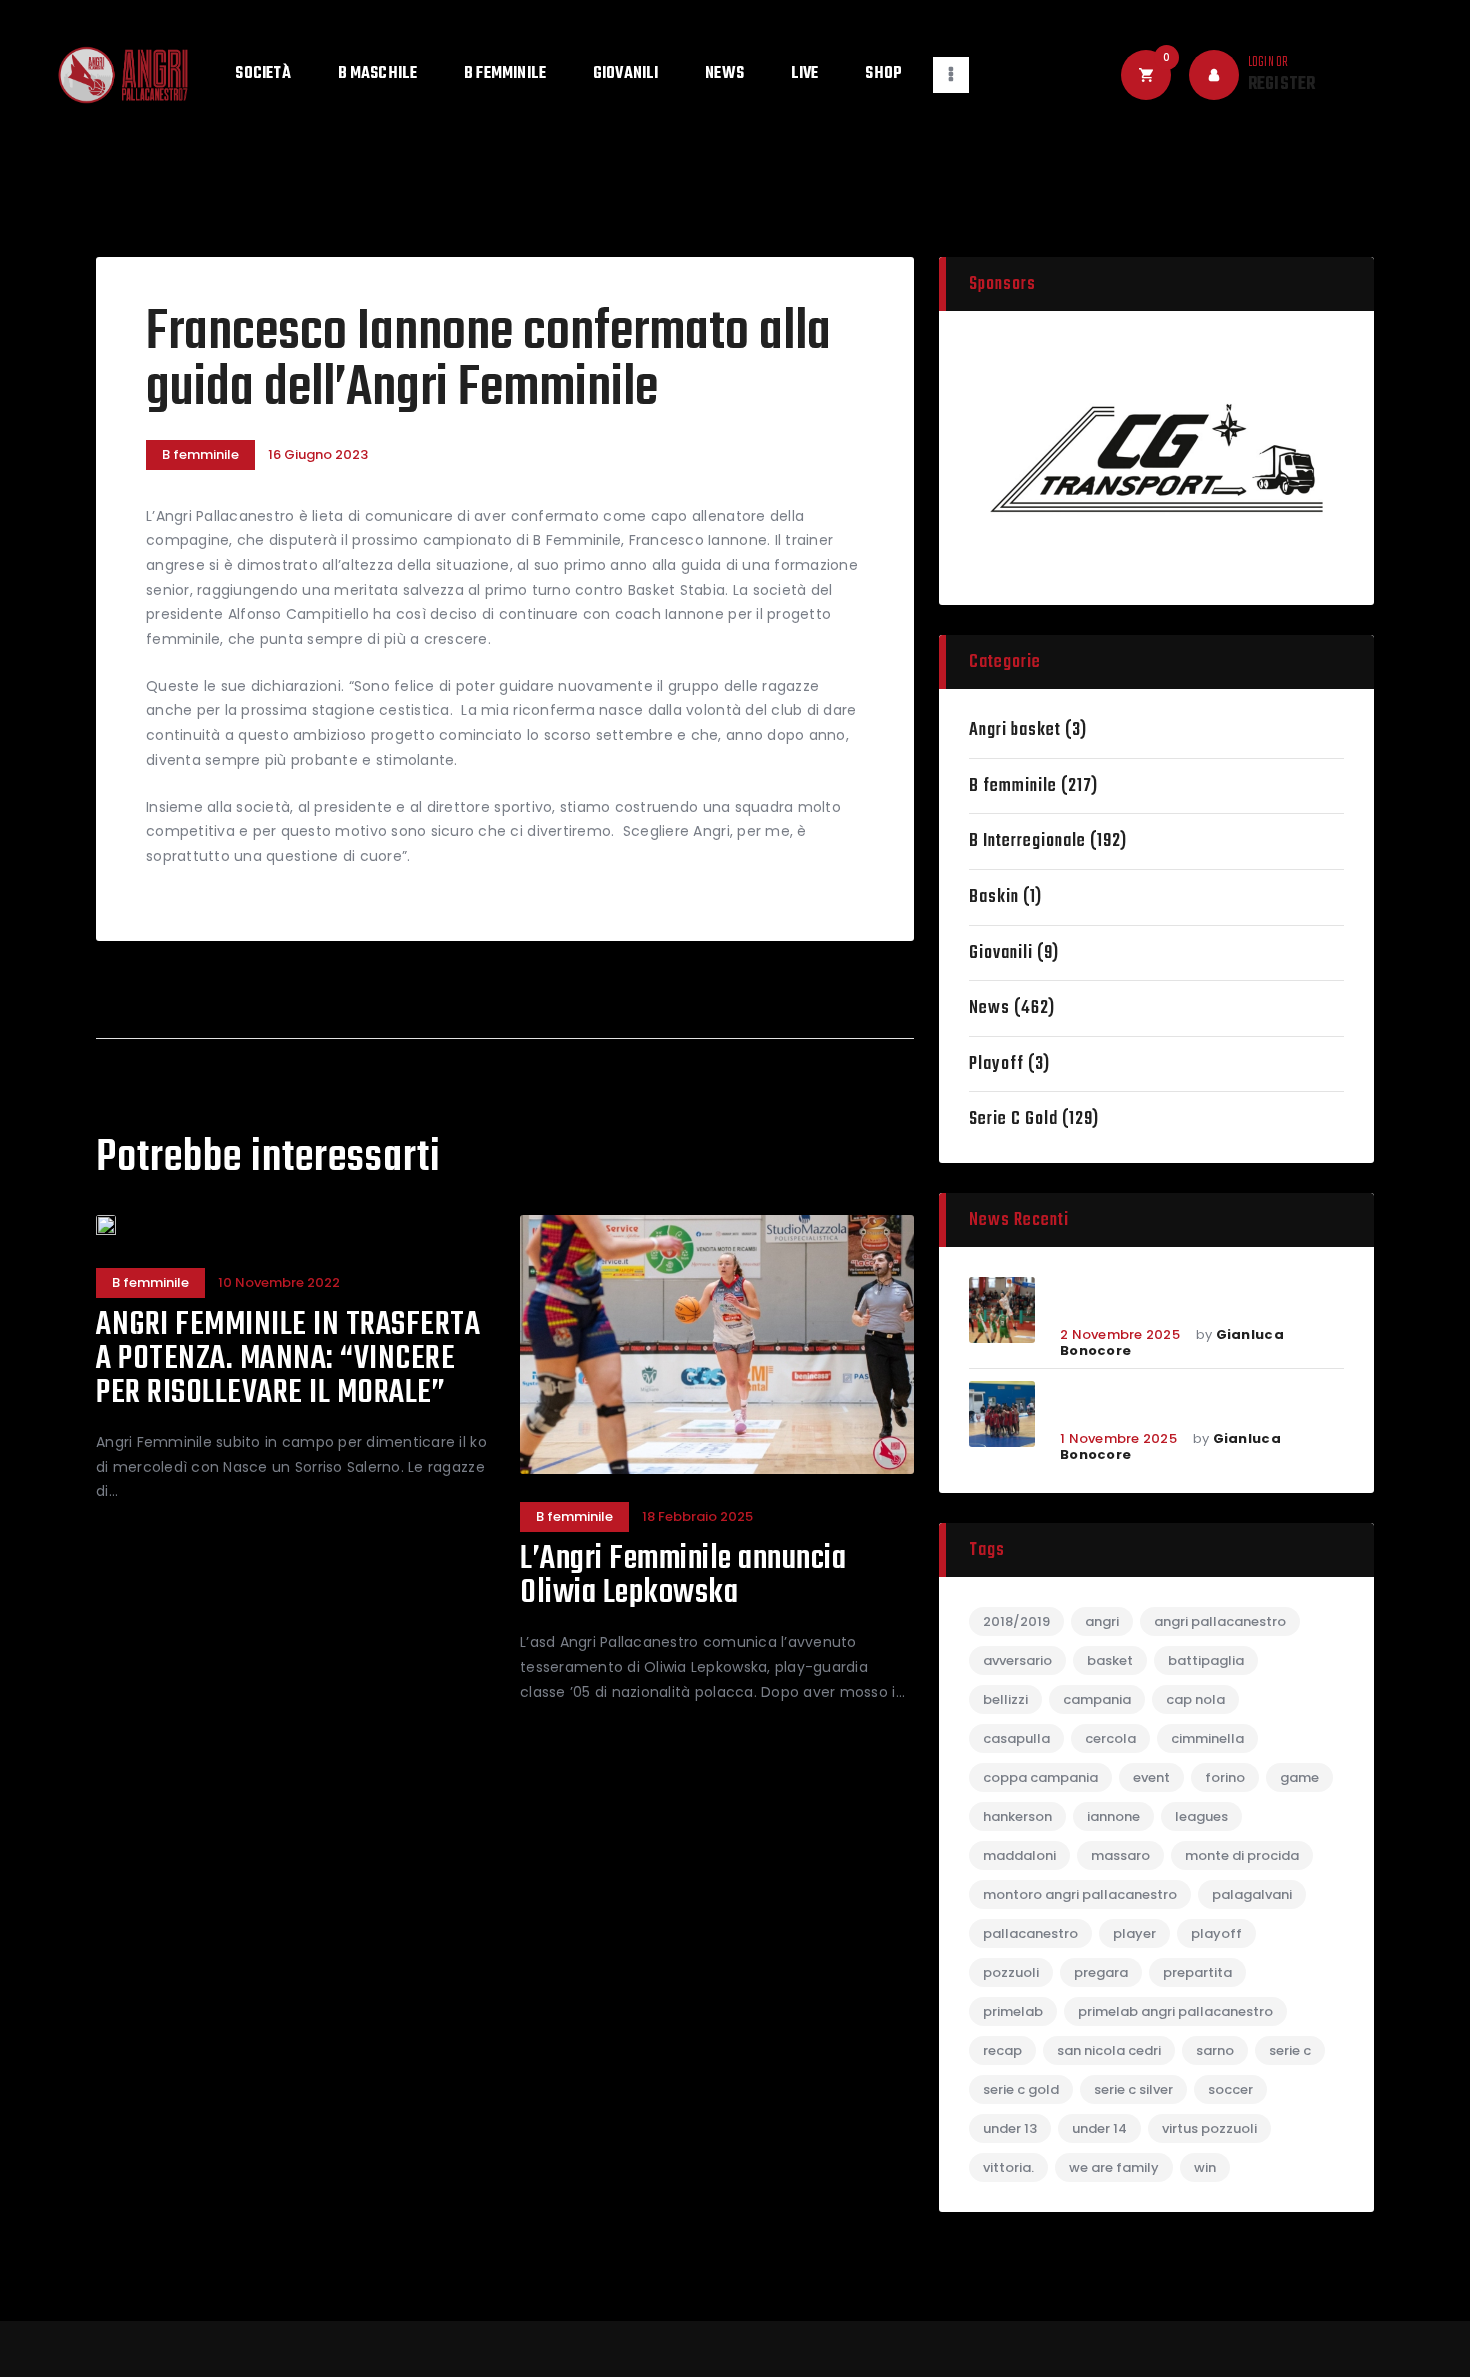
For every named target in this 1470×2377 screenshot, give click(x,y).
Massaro (1120, 1855)
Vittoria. (1008, 2167)
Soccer (1230, 2089)
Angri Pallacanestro (1220, 1621)
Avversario (1017, 1660)
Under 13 (1010, 2128)
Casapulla (1016, 1738)
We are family (1114, 2167)
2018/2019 (1016, 1621)
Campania (1097, 1699)
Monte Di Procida (1242, 1855)
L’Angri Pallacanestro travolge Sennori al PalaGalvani (1195, 1299)
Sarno (1215, 2050)
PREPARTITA (1197, 1972)
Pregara (1101, 1972)
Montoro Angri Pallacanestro (1080, 1894)
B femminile (200, 454)
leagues (1201, 1816)
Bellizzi (1005, 1699)
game (1299, 1777)
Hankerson (1017, 1816)
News (989, 1008)
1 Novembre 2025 (1118, 1438)
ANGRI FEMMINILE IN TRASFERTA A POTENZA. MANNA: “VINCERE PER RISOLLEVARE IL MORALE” (288, 1360)
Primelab (1013, 2011)
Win (1205, 2167)
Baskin (994, 897)
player (1134, 1933)
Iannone (1113, 1816)
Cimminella (1207, 1738)
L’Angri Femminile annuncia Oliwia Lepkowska (683, 1577)
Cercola (1110, 1738)
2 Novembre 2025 (1120, 1334)
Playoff (996, 1064)
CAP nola (1195, 1699)
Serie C (1290, 2050)
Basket (1110, 1660)
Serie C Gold (1013, 1119)
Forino (1225, 1777)
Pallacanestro (1030, 1933)
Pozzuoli (1011, 1972)
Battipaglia (1206, 1660)
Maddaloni (1019, 1855)
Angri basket (1015, 730)
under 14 (1099, 2128)
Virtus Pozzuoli (1209, 2128)
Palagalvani (1252, 1894)
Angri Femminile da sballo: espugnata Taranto (1177, 1403)
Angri (1102, 1621)
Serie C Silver (1133, 2089)
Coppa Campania (1040, 1777)
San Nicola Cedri (1109, 2050)
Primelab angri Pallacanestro (1175, 2011)
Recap (1002, 2050)
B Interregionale (1027, 841)
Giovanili (1001, 953)
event (1151, 1777)
